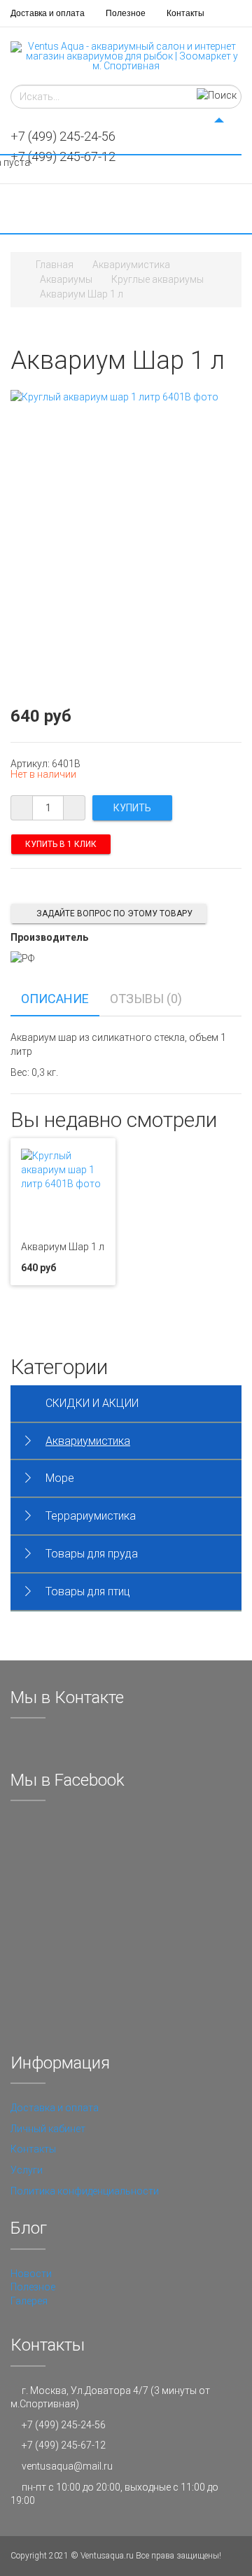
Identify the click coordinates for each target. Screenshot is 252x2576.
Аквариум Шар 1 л (63, 1247)
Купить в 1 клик (61, 844)
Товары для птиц (88, 1591)
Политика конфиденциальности (85, 2191)
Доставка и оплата (48, 13)
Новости (31, 2274)
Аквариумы (66, 279)
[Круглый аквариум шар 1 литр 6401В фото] (114, 396)
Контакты (185, 13)
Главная (55, 265)
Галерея (29, 2301)
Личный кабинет (48, 2129)
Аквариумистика (131, 265)
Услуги (27, 2170)
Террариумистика (91, 1516)
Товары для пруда (92, 1554)
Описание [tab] (55, 999)
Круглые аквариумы (157, 279)
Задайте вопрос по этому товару (114, 913)
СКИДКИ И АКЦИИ (92, 1403)
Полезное (126, 13)
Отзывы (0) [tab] (146, 999)
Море (60, 1478)
